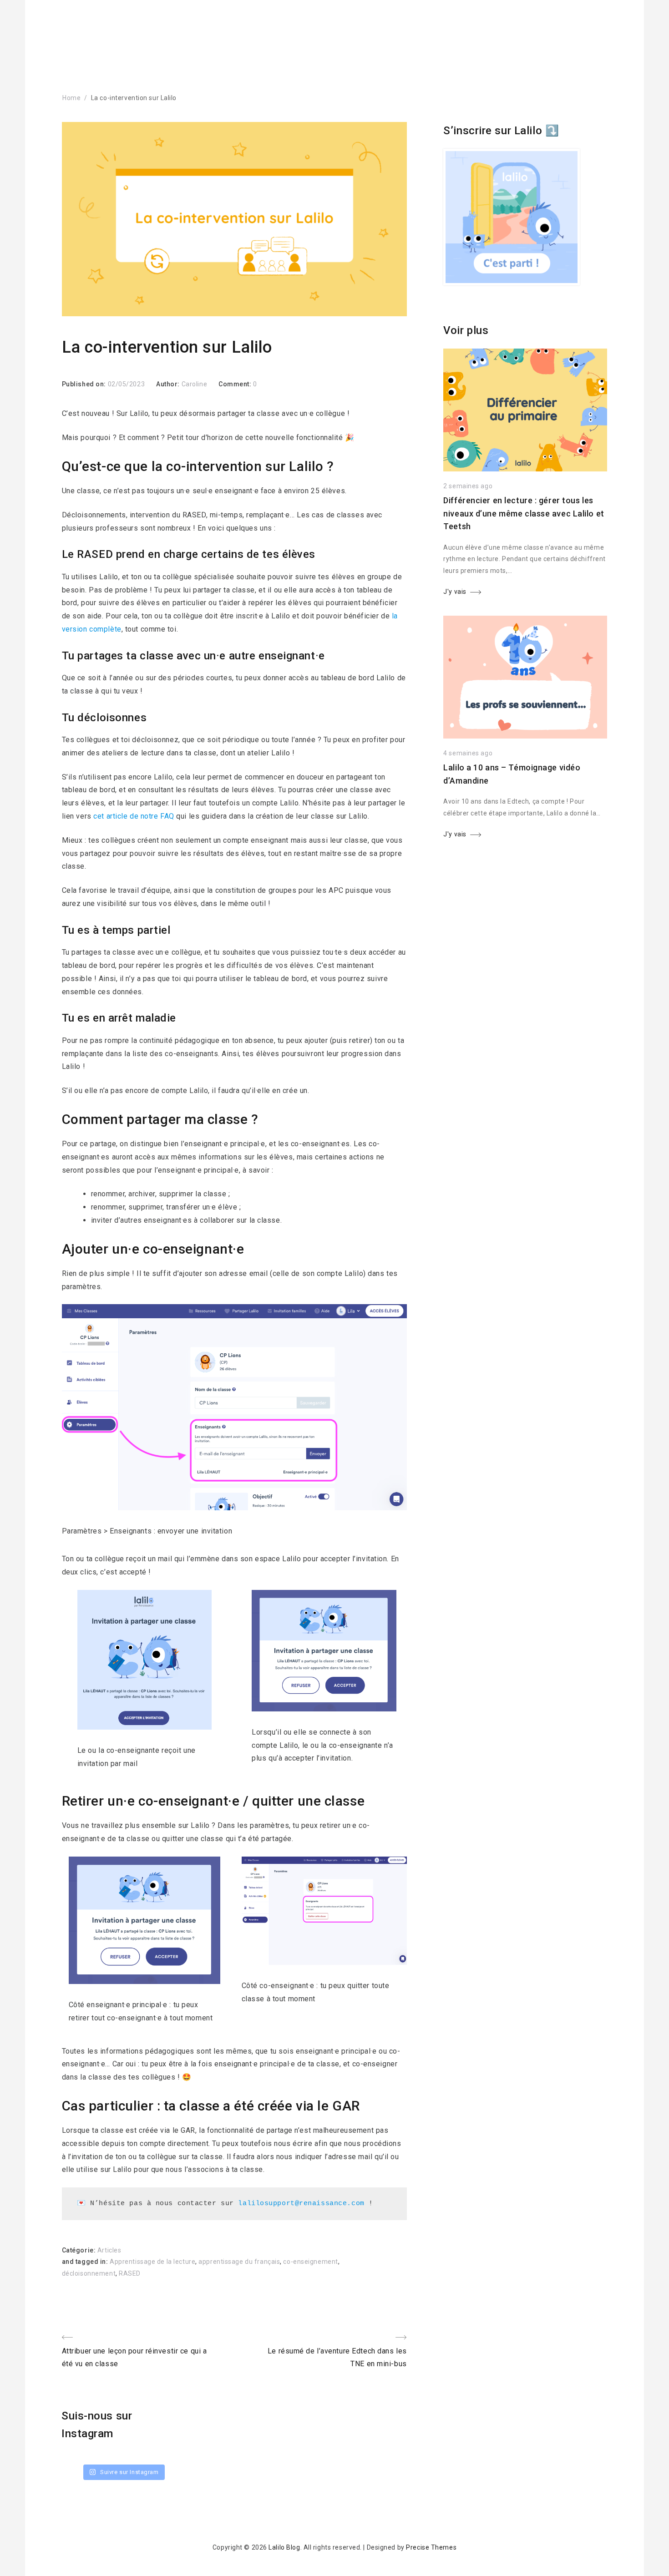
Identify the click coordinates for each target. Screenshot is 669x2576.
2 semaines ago (468, 486)
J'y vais (455, 592)
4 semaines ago (468, 753)
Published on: (85, 384)
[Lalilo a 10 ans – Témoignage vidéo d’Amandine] (525, 736)
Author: (169, 384)
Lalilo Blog (284, 2547)
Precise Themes (431, 2547)
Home (71, 98)
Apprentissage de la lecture (152, 2262)
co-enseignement (310, 2262)
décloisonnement (89, 2273)
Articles (109, 2250)
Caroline (194, 384)
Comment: (236, 384)
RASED (130, 2273)
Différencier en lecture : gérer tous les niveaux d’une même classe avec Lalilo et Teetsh (524, 514)
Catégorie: (80, 2250)
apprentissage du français (239, 2262)
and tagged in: (86, 2262)
